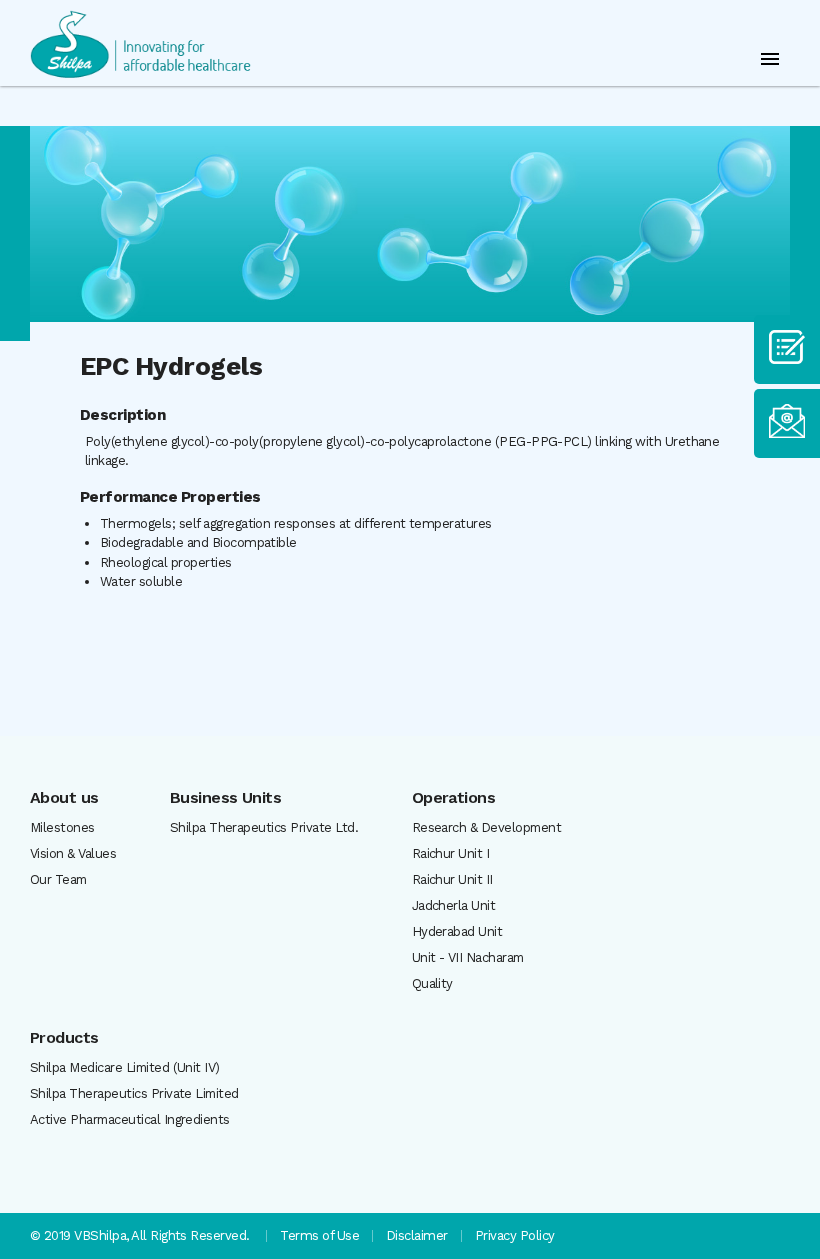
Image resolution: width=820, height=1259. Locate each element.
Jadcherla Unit (454, 905)
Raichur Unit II (452, 879)
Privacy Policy (515, 1235)
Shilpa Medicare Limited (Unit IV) (125, 1067)
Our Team (58, 879)
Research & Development (487, 827)
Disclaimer (417, 1235)
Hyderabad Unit (457, 931)
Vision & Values (73, 853)
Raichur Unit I (451, 853)
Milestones (62, 827)
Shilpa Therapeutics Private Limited (134, 1093)
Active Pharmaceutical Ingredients (130, 1119)
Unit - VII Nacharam (468, 957)
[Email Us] (787, 423)
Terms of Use (319, 1235)
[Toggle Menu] (770, 59)
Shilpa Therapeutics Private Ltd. (264, 827)
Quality (432, 983)
